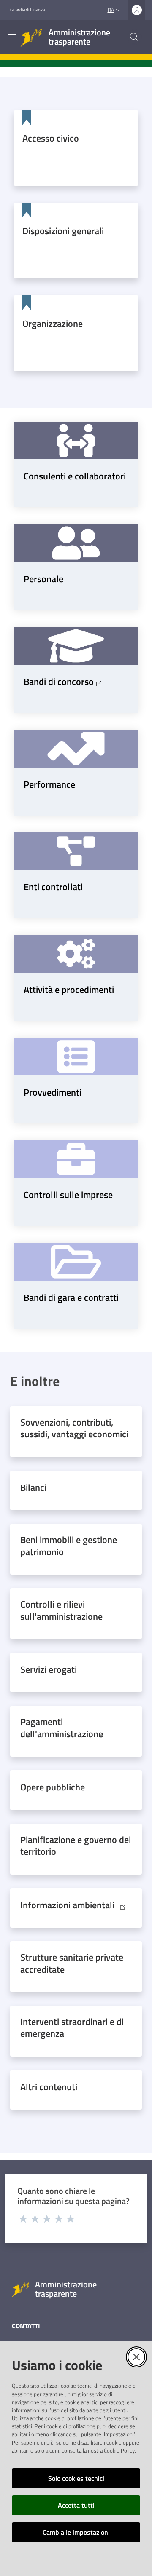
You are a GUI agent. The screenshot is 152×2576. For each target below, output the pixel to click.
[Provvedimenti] (76, 1057)
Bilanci (33, 1487)
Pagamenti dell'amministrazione (62, 1728)
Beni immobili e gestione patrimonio (69, 1546)
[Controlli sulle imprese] (76, 1159)
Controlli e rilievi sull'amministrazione (61, 1610)
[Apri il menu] (12, 37)
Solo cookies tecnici (76, 2478)
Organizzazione (53, 324)
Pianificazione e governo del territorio (76, 1846)
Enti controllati (53, 887)
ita (111, 10)
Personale (43, 579)
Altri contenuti (49, 2087)
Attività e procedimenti (69, 990)
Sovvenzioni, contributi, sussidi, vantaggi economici (74, 1428)
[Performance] (76, 749)
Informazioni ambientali (67, 1905)
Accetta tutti (76, 2505)
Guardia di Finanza (27, 10)
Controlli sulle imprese (68, 1195)
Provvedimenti (53, 1092)
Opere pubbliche (53, 1787)
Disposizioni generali (63, 231)
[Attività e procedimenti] (76, 954)
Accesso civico (51, 138)
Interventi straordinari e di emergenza (72, 2028)
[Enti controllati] (76, 851)
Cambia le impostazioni (76, 2532)
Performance (49, 784)
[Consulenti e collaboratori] (76, 441)
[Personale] (76, 543)
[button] (134, 37)
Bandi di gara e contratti (71, 1297)
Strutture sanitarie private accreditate (72, 1963)
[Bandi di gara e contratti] (76, 1262)
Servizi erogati (49, 1669)
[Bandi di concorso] (76, 646)
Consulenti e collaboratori (75, 476)
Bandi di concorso (59, 682)
